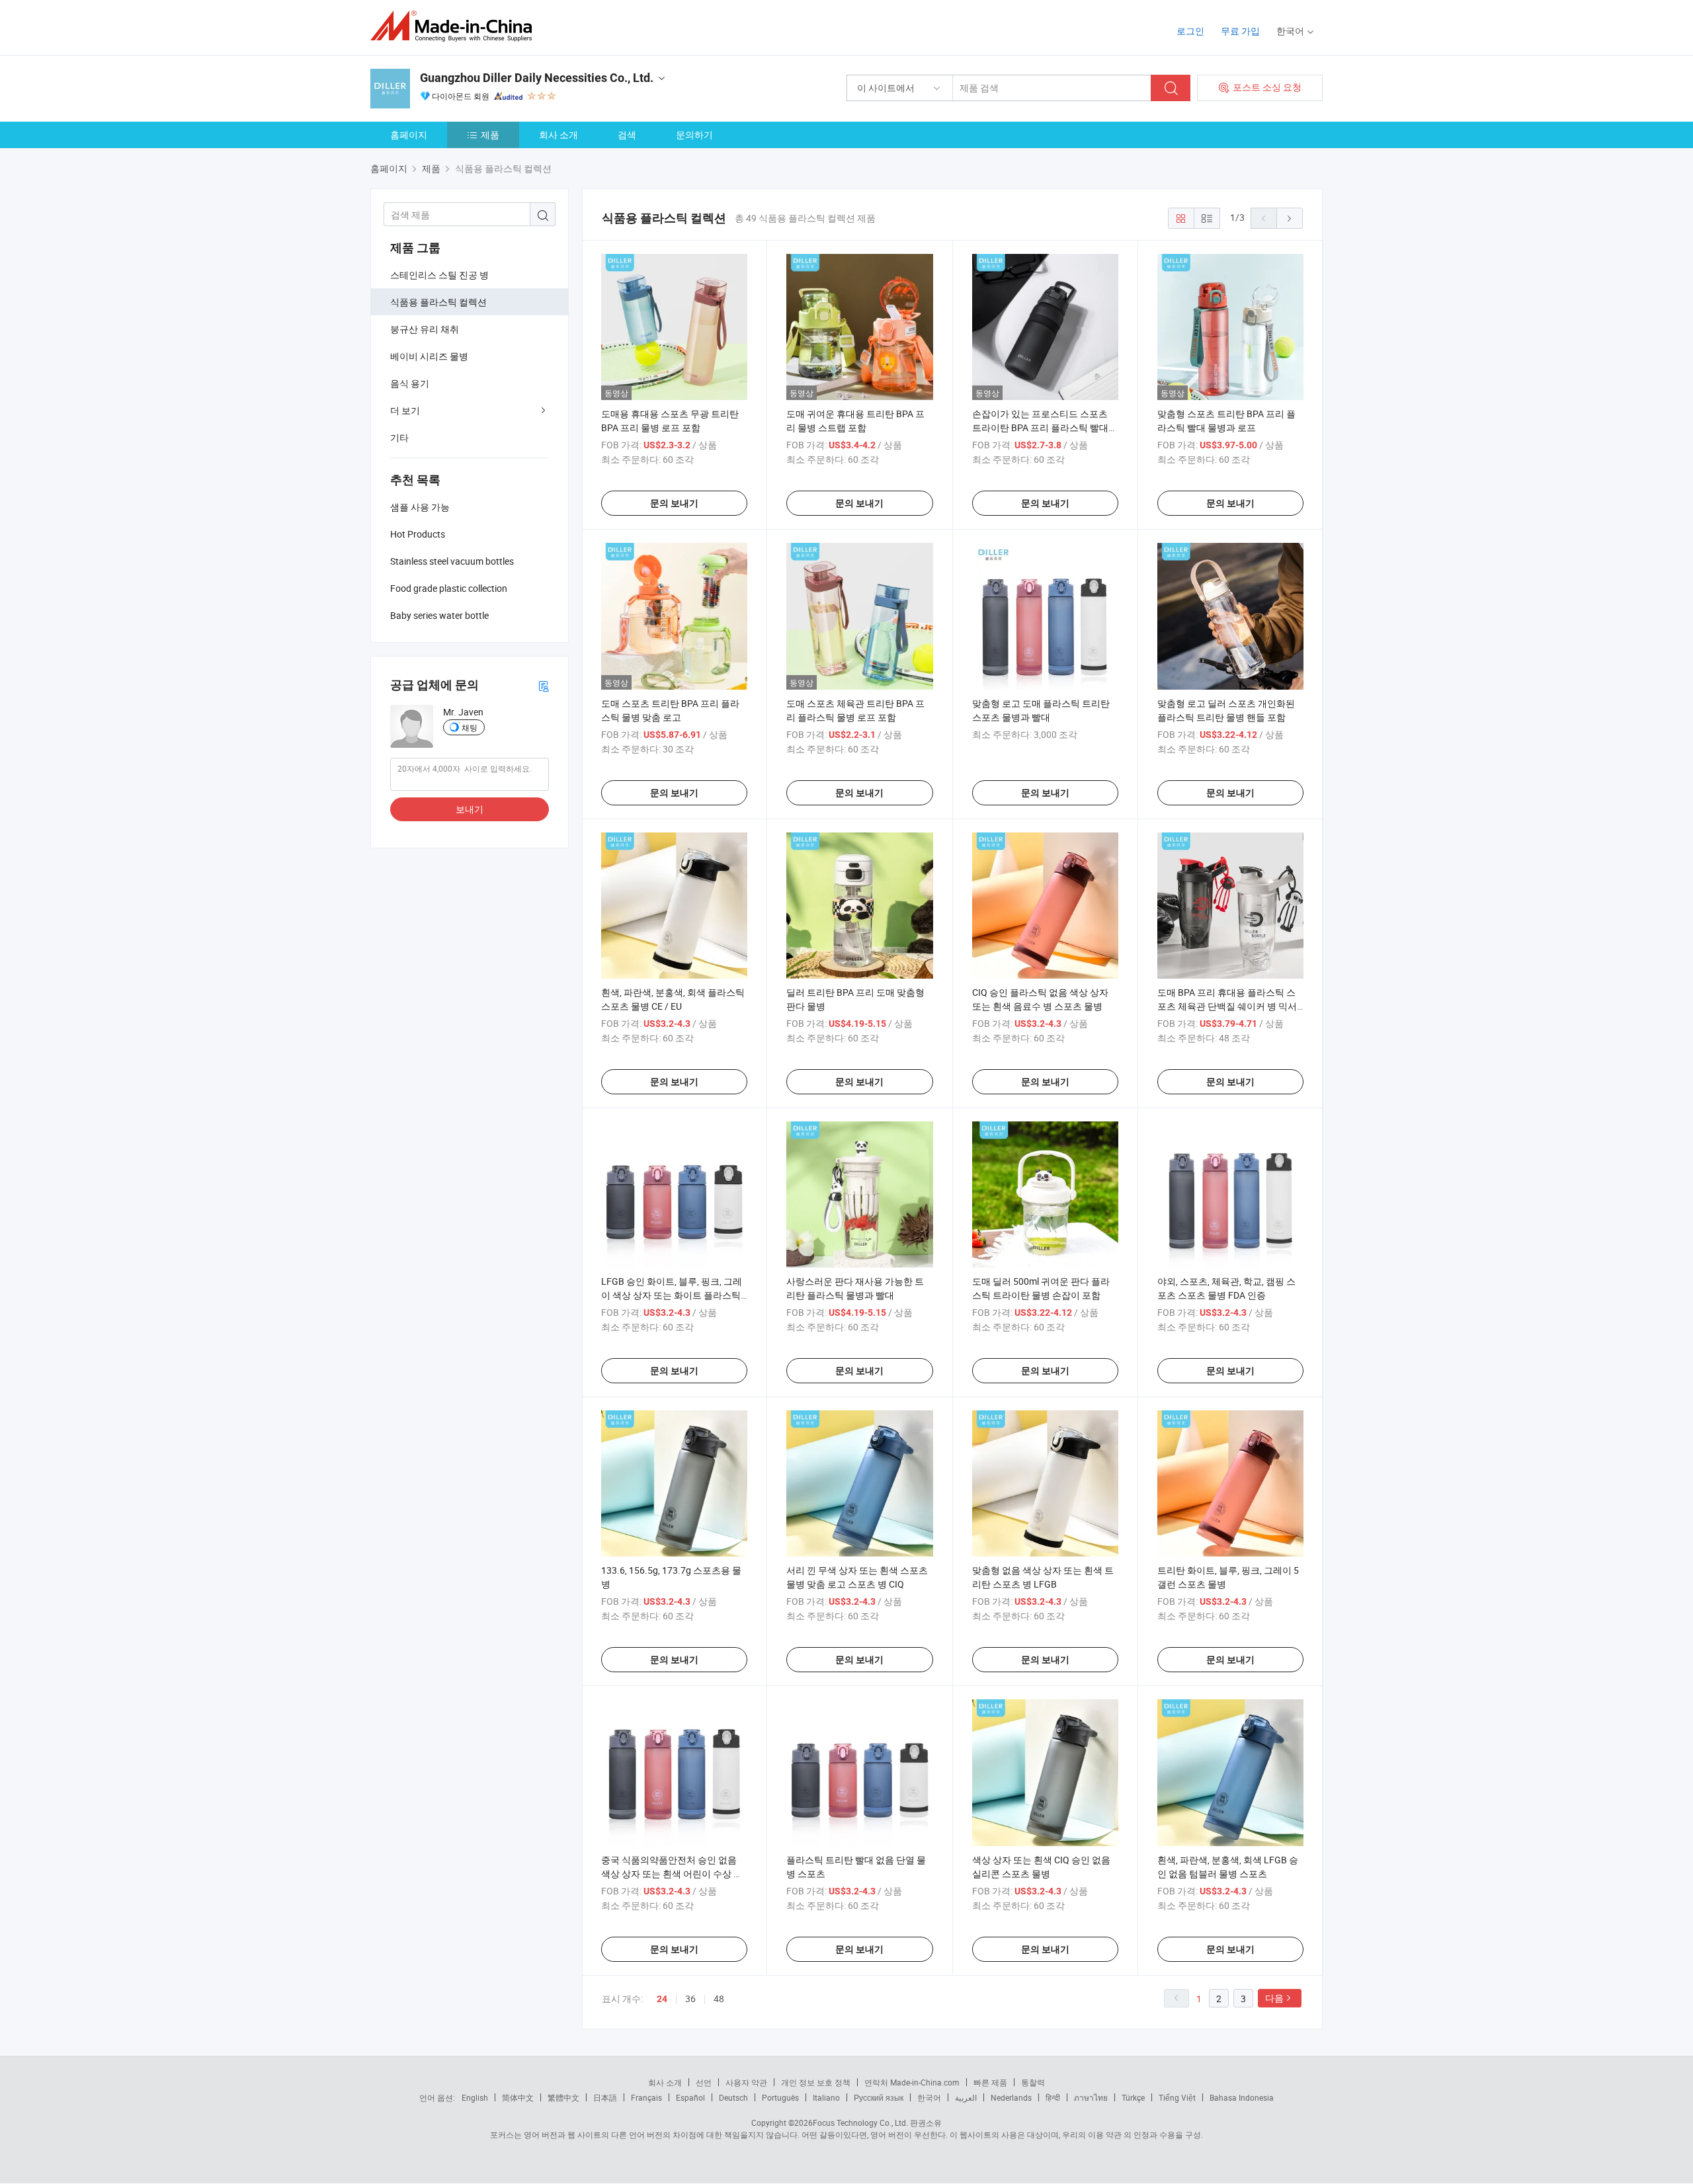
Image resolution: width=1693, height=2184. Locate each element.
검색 (627, 135)
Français (646, 2097)
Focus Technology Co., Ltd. (860, 2123)
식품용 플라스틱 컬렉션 (438, 302)
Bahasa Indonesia (1242, 2097)
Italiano (826, 2097)
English (475, 2097)
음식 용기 (410, 383)
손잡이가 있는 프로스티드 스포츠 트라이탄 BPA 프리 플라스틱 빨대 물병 (1040, 427)
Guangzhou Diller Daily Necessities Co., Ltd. (537, 78)
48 (719, 1999)
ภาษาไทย (1091, 2097)
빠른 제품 (990, 2082)
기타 (399, 437)
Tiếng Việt (1177, 2097)
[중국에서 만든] (455, 26)
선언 (704, 2082)
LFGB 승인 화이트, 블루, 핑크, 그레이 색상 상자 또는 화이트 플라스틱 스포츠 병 (672, 1295)
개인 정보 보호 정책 (816, 2082)
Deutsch (733, 2097)
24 (662, 1999)
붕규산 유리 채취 (425, 329)
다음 (1274, 1998)
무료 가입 (1240, 31)
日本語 (605, 2097)
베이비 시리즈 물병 (429, 356)
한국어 (929, 2097)
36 (690, 1999)
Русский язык (879, 2097)
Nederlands (1011, 2097)
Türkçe (1133, 2097)
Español (690, 2097)
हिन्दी (1053, 2097)
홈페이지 (409, 135)
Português (780, 2097)
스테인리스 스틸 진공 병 (439, 275)
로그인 (1190, 31)
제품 (490, 135)
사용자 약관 (746, 2082)
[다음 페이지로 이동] (1290, 218)
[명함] (544, 685)
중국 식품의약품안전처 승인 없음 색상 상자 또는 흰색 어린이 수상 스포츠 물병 (672, 1874)
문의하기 (694, 135)
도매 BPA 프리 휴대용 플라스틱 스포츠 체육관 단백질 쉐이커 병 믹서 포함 (1227, 1006)
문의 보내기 (674, 503)
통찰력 (1033, 2082)
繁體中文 (563, 2097)
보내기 (470, 809)
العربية (966, 2097)
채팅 (470, 727)
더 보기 (405, 410)
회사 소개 (558, 135)
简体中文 (518, 2097)
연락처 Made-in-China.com (912, 2082)
